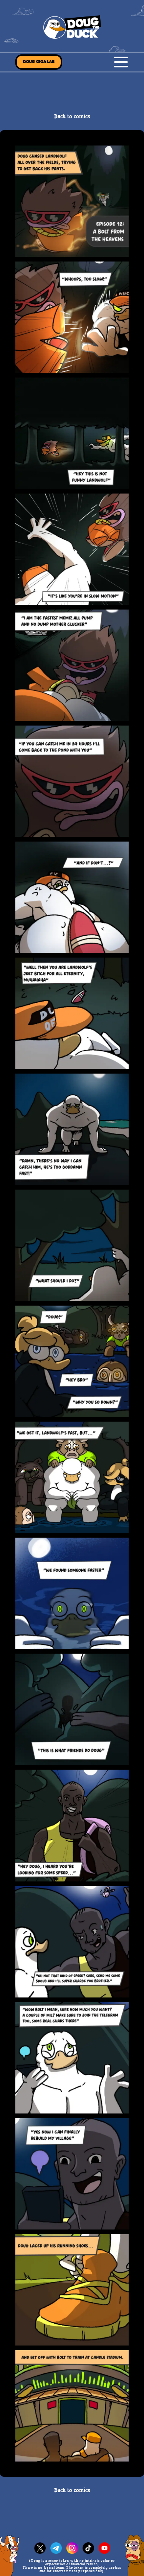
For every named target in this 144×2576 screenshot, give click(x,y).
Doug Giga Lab (39, 62)
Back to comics (72, 117)
